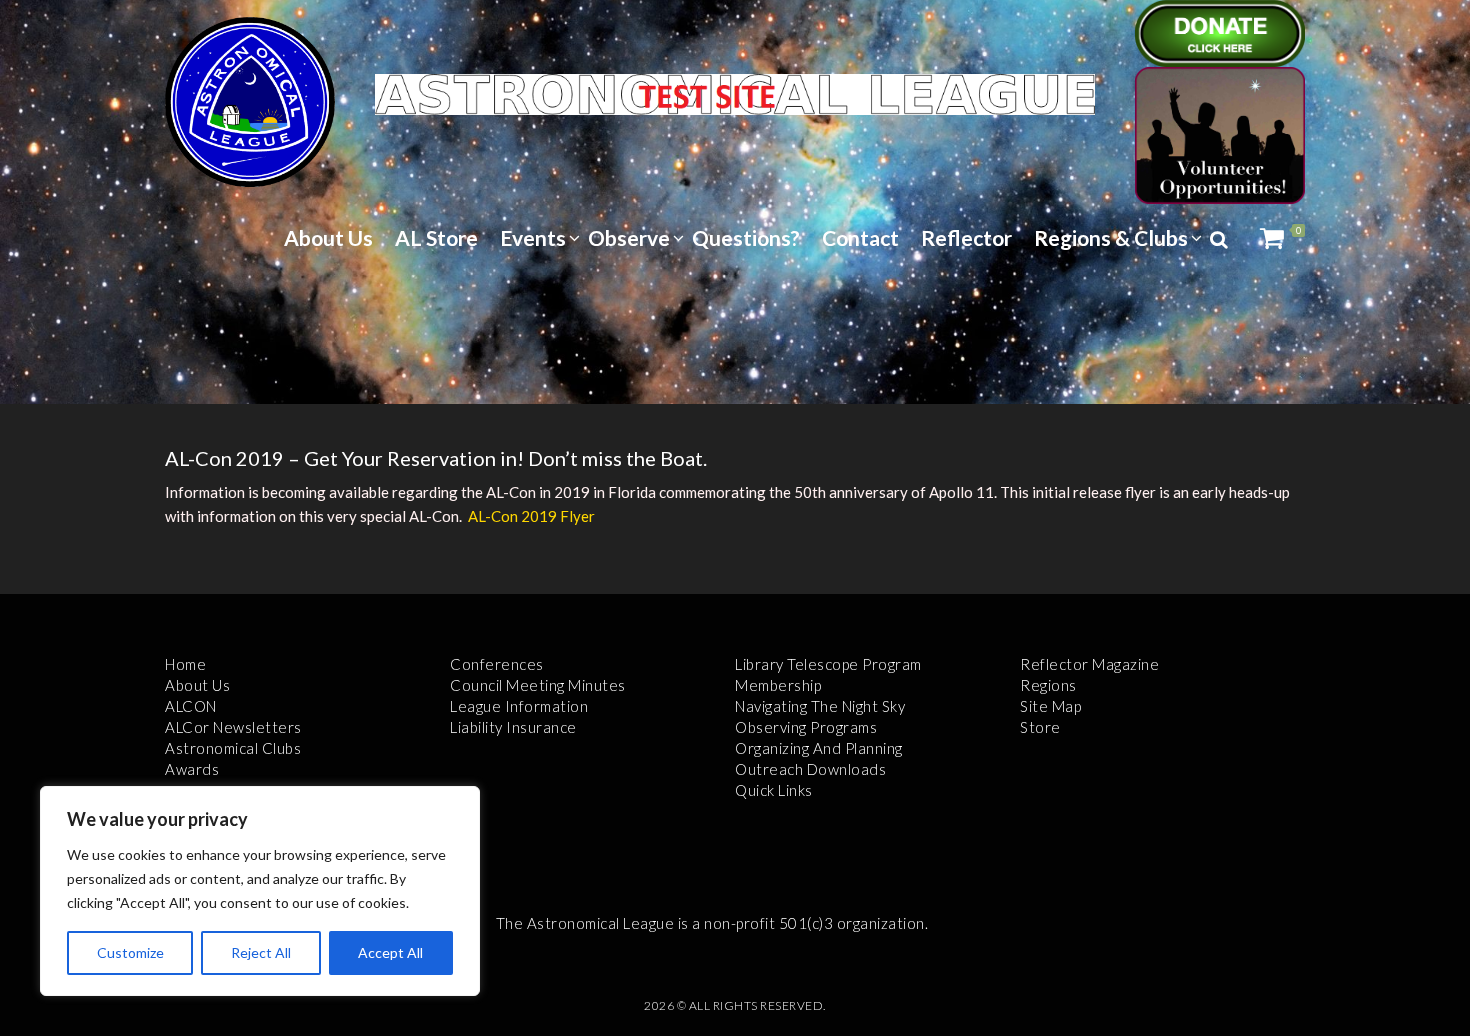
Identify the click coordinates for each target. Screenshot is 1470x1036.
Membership (778, 685)
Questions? (746, 237)
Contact (860, 237)
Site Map (1050, 706)
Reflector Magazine (1089, 664)
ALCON (191, 706)
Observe (629, 237)
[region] (260, 891)
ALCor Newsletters (233, 727)
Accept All (390, 952)
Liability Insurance (513, 727)
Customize (130, 952)
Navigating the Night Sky (820, 706)
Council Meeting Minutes (538, 685)
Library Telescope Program (828, 664)
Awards (192, 769)
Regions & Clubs (1111, 237)
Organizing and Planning (819, 748)
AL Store (436, 237)
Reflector (966, 237)
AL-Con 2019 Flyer (531, 516)
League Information (519, 706)
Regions (1048, 685)
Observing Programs (806, 727)
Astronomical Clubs (233, 748)
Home (185, 664)
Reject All (261, 952)
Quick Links (774, 790)
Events (533, 237)
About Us (328, 237)
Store (1040, 727)
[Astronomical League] (250, 101)
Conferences (497, 664)
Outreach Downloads (810, 769)
